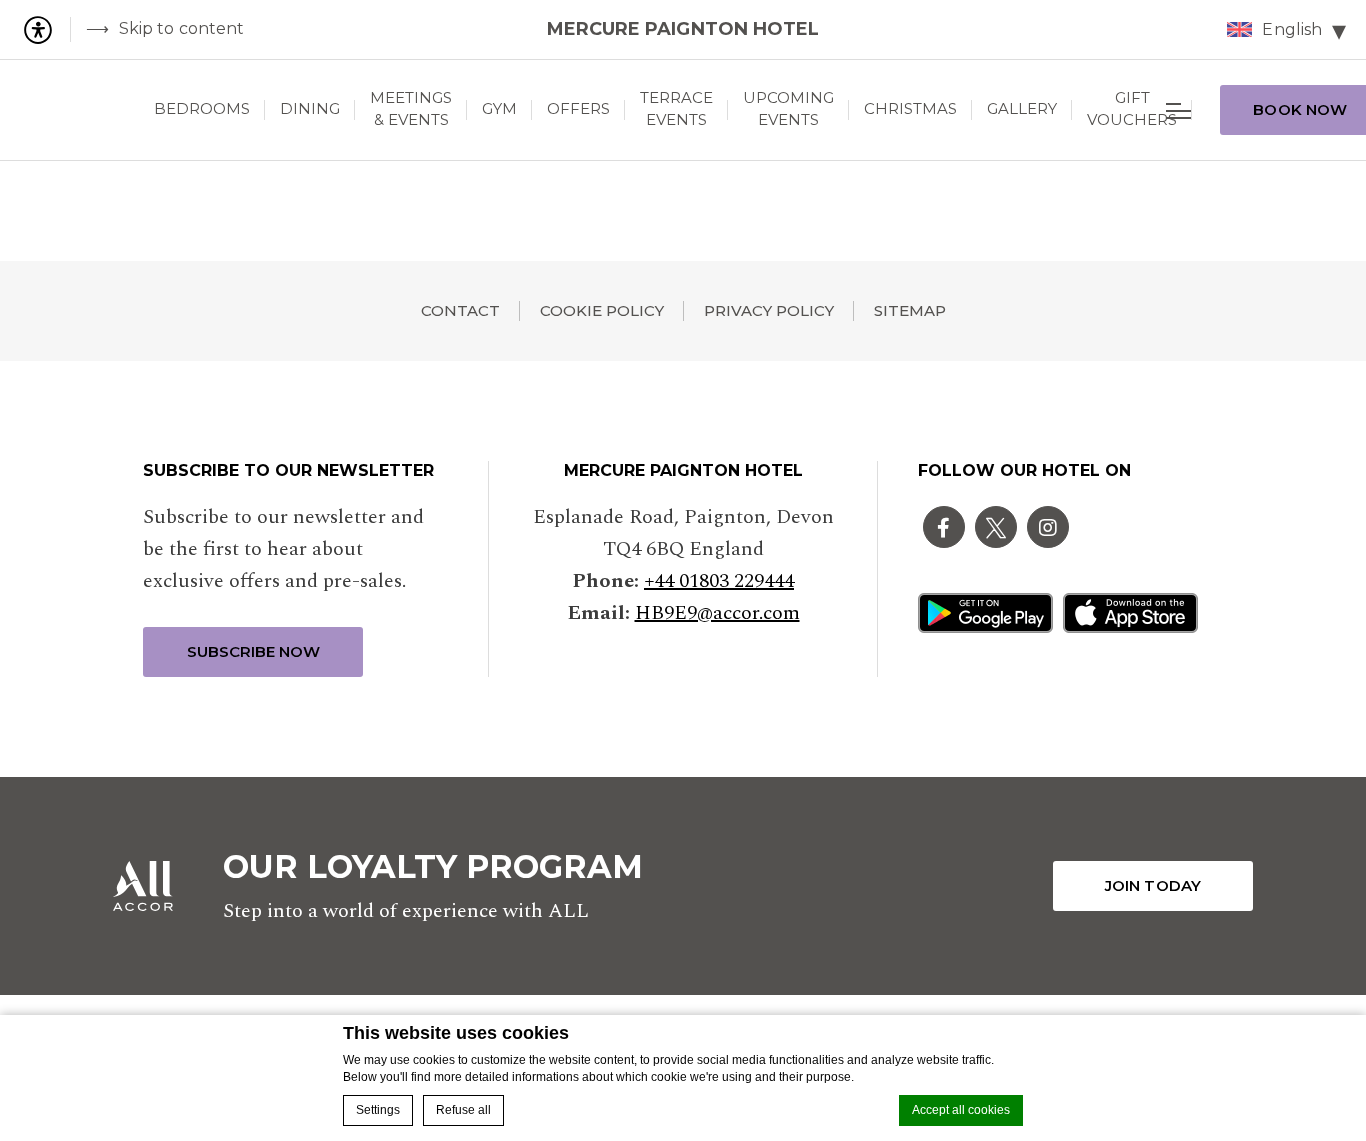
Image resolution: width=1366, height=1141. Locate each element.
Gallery (1022, 108)
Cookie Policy (602, 310)
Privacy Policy (769, 310)
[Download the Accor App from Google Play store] (985, 613)
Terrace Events (676, 109)
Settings (378, 1110)
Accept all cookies (961, 1110)
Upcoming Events (788, 109)
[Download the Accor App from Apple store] (1130, 613)
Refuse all (463, 1110)
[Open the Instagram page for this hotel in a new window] (1048, 527)
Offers (578, 108)
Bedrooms (202, 108)
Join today (1153, 885)
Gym (499, 108)
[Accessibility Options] (45, 29)
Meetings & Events (411, 109)
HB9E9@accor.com (717, 613)
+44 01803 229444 (719, 581)
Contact (460, 310)
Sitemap (910, 310)
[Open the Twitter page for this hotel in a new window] (996, 527)
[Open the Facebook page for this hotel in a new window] (944, 527)
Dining (310, 108)
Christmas (910, 108)
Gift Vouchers (1132, 109)
